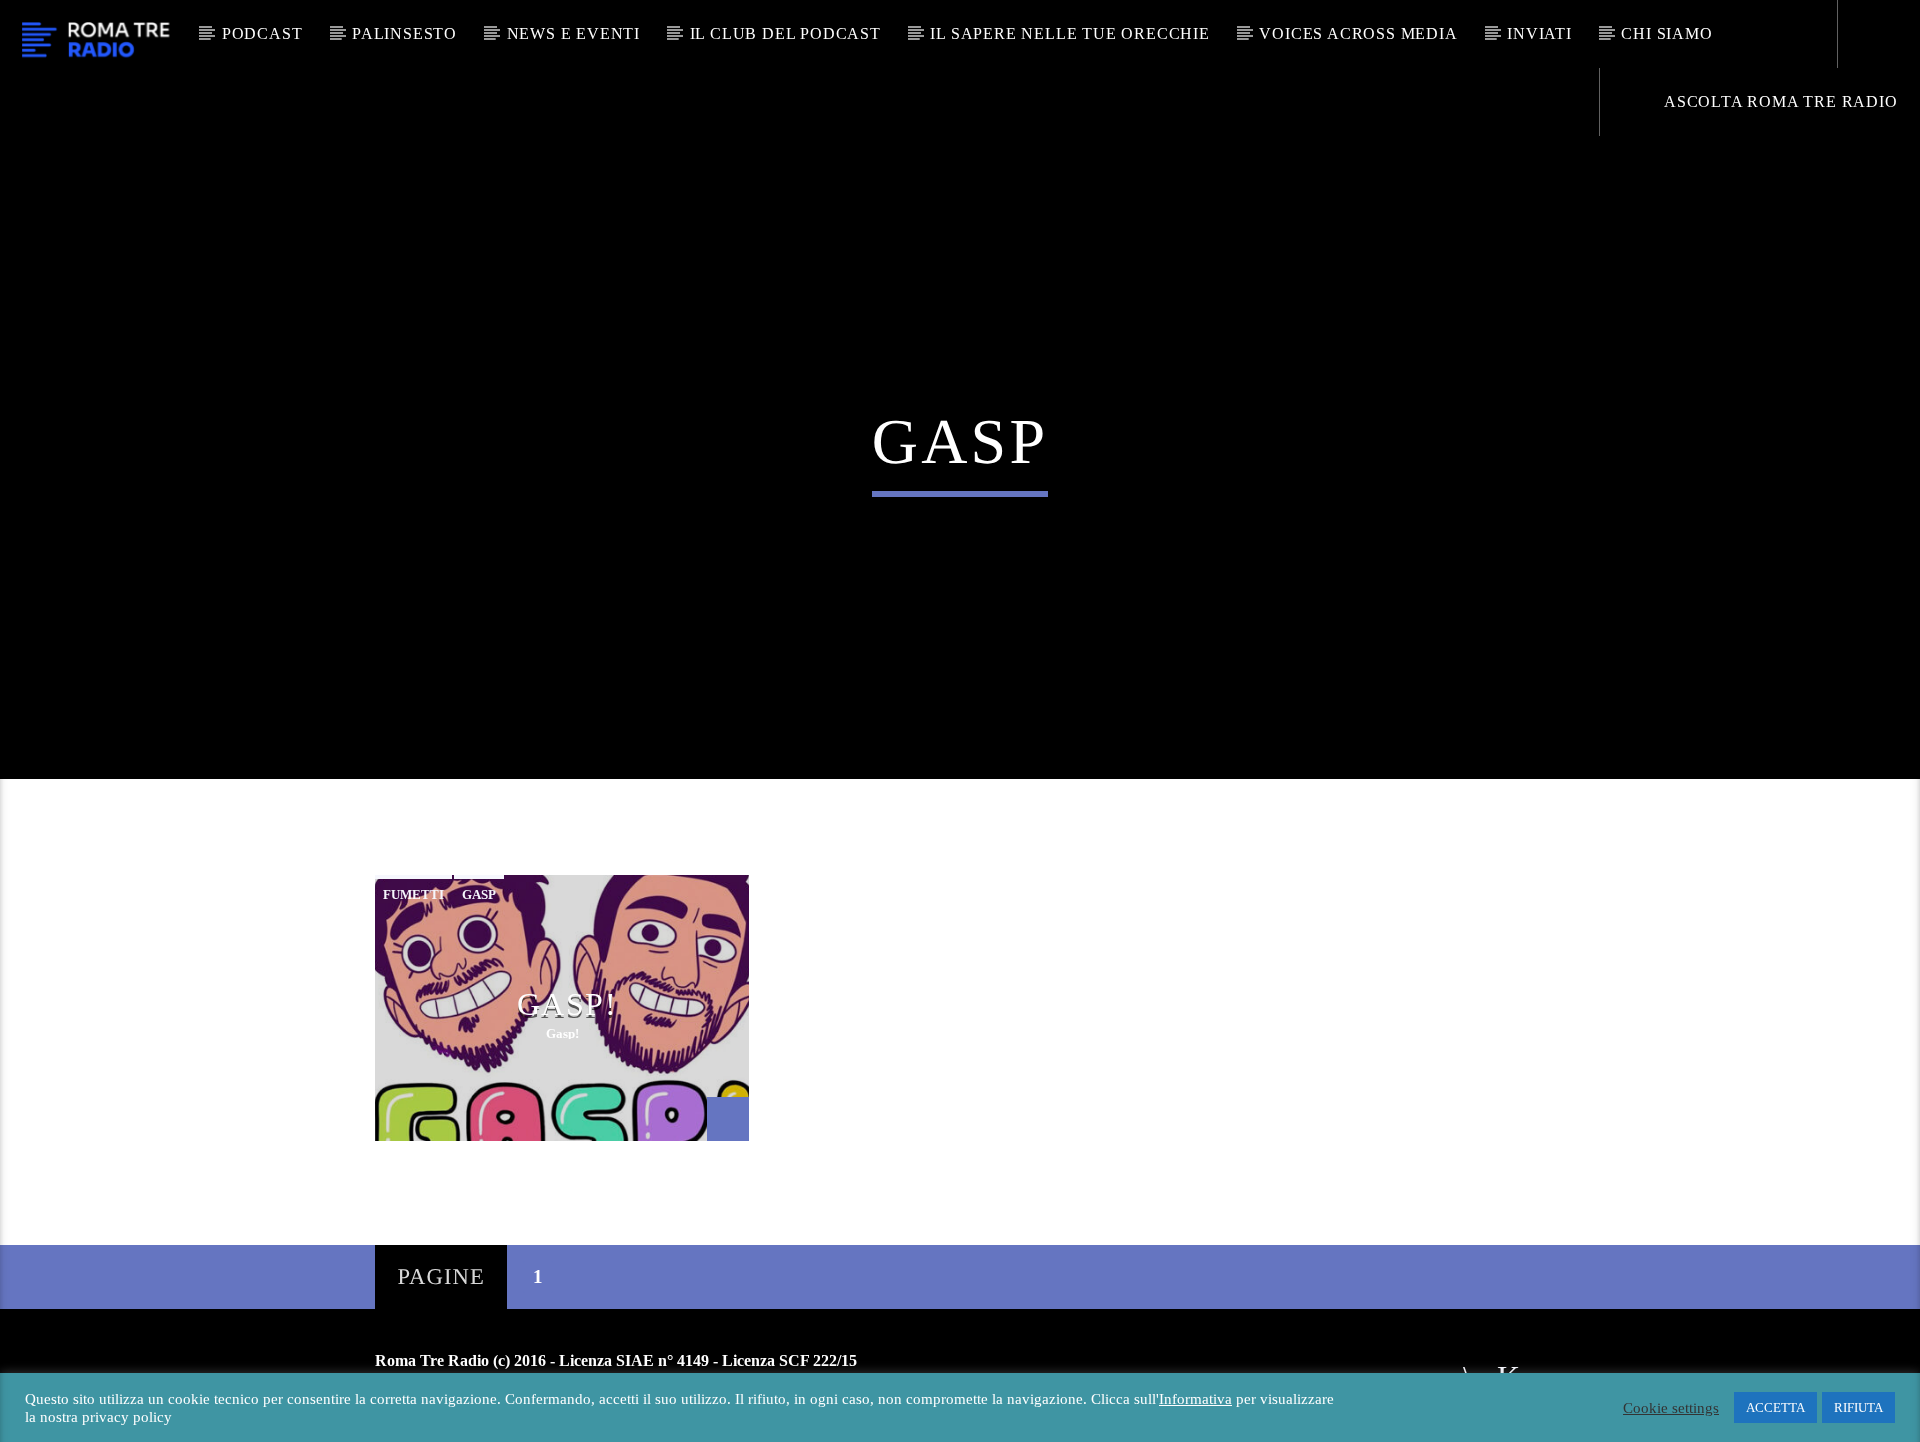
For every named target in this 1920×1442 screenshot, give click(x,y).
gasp (479, 894)
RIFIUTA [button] (1858, 1407)
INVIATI (1539, 33)
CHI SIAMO (1666, 33)
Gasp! (567, 1004)
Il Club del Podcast (785, 33)
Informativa (1195, 1399)
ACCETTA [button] (1775, 1407)
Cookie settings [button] (1671, 1408)
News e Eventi (573, 33)
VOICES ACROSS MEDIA (1358, 33)
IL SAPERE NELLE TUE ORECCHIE (1069, 33)
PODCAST (262, 33)
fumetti (413, 894)
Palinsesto (404, 33)
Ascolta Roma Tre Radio (1778, 101)
